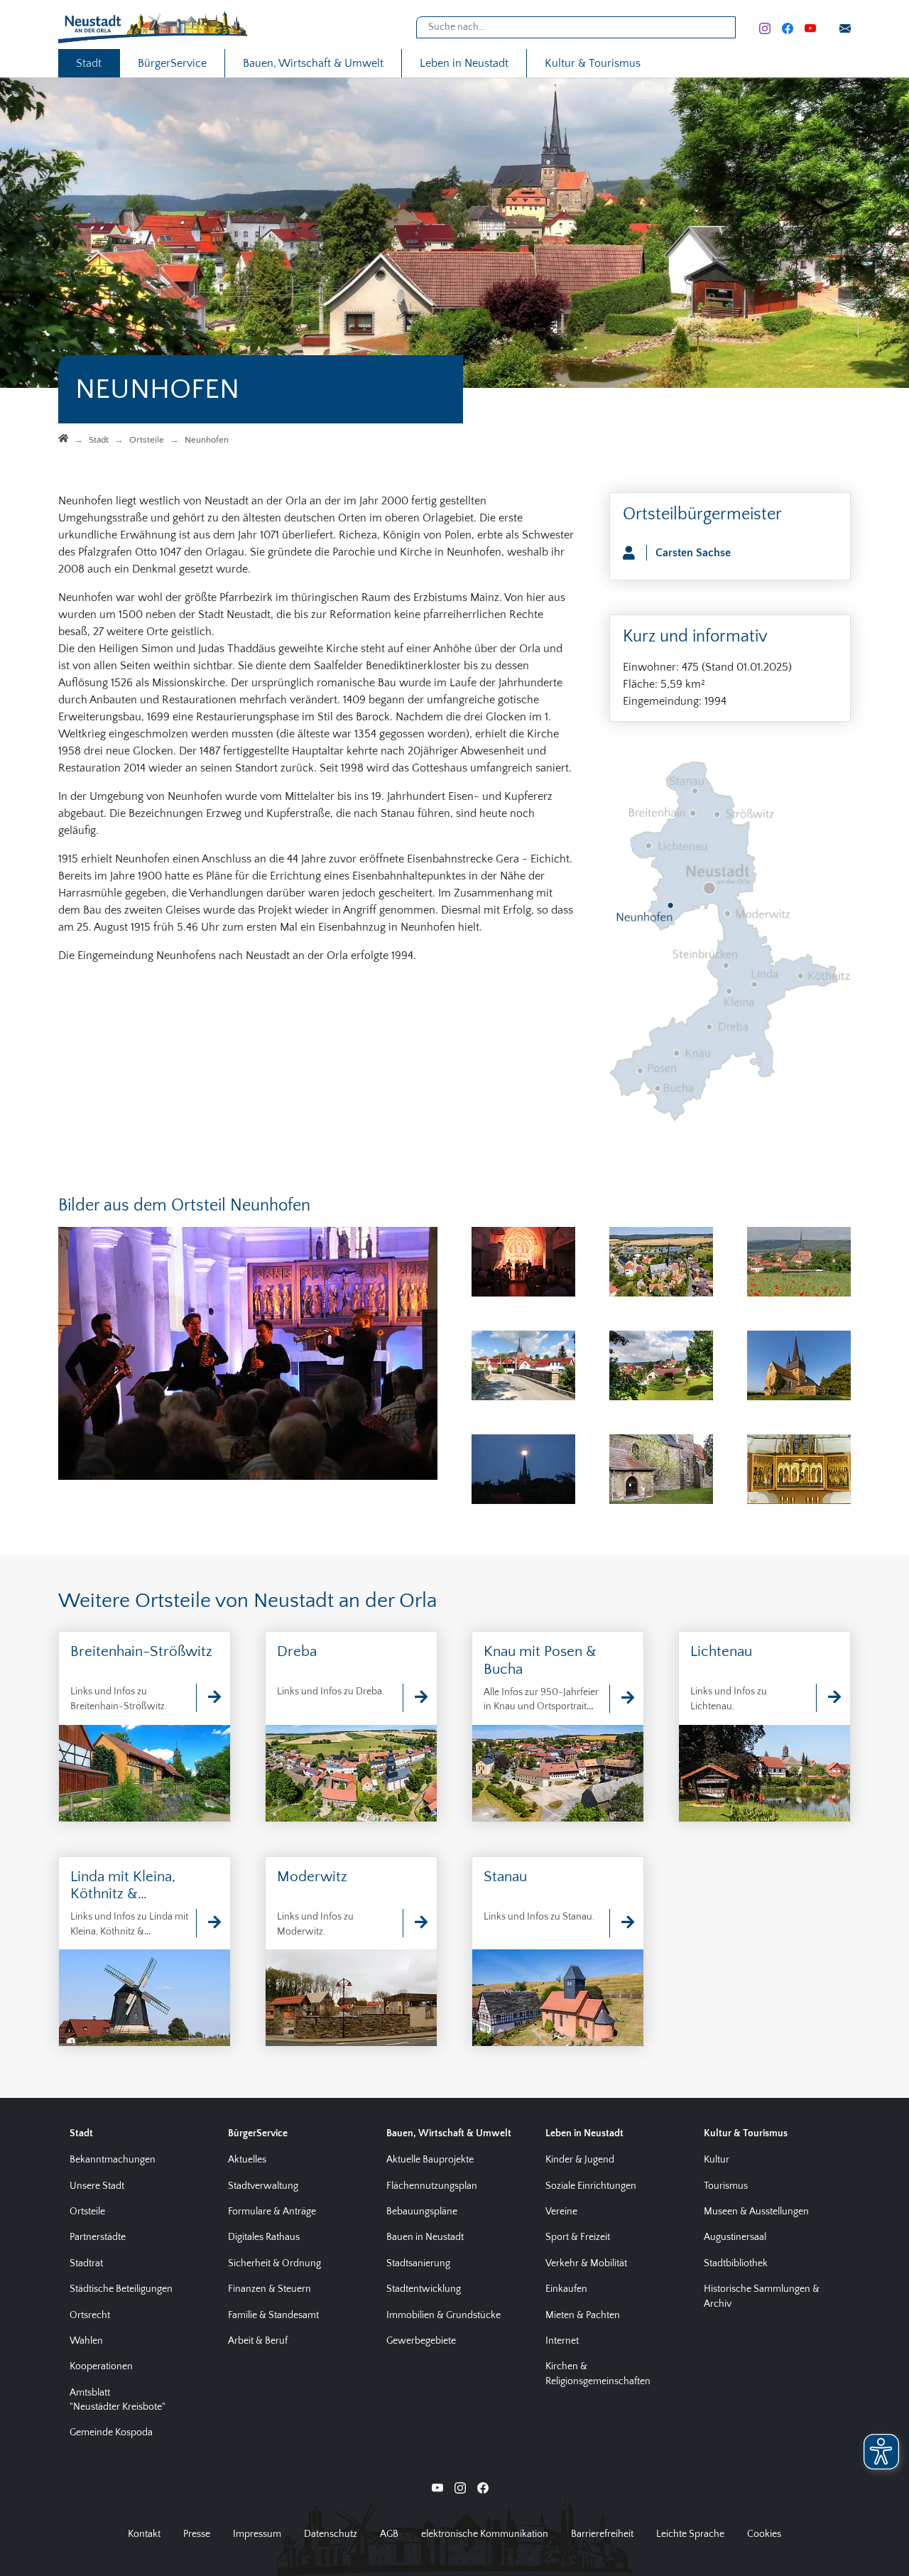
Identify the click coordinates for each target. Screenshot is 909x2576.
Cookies (764, 2534)
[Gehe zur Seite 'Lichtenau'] (827, 1698)
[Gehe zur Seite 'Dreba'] (414, 1698)
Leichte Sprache (690, 2534)
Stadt (89, 63)
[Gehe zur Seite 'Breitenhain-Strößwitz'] (207, 1698)
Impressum (257, 2534)
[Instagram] (765, 28)
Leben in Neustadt (464, 63)
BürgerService (172, 63)
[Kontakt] (845, 28)
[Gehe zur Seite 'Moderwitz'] (414, 1923)
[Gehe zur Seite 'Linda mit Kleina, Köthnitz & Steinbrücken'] (207, 1923)
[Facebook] (788, 28)
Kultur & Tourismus (593, 63)
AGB (389, 2534)
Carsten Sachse (693, 553)
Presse (197, 2534)
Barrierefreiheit (602, 2534)
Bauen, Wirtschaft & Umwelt (313, 63)
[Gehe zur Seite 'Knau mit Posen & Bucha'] (621, 1699)
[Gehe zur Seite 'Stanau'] (621, 1923)
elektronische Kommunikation (485, 2534)
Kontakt (144, 2534)
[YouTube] (810, 28)
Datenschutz (331, 2534)
